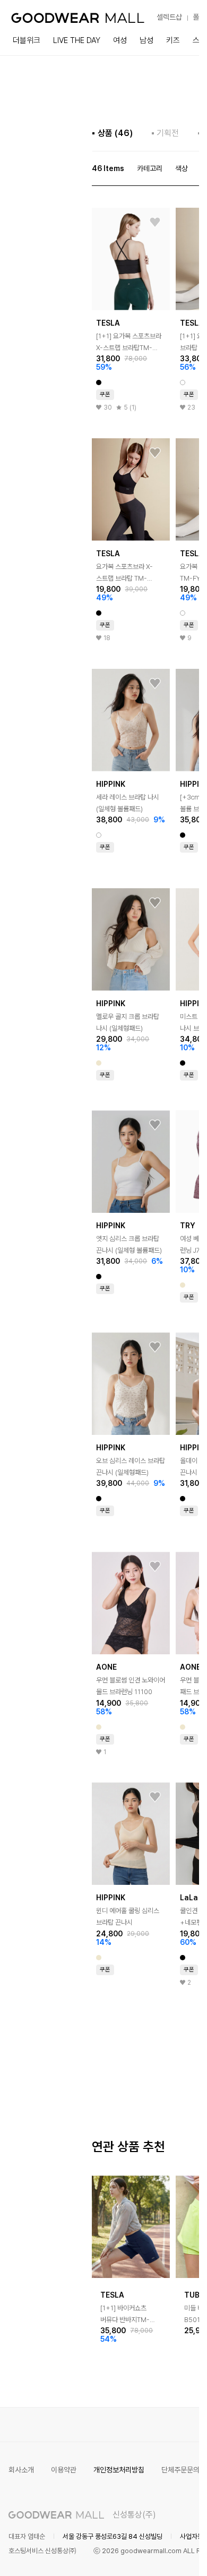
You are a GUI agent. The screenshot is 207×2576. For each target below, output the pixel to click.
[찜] (155, 223)
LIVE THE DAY (77, 40)
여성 (120, 40)
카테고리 (150, 168)
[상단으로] (148, 2555)
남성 (146, 40)
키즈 (173, 40)
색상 (182, 168)
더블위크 (27, 40)
